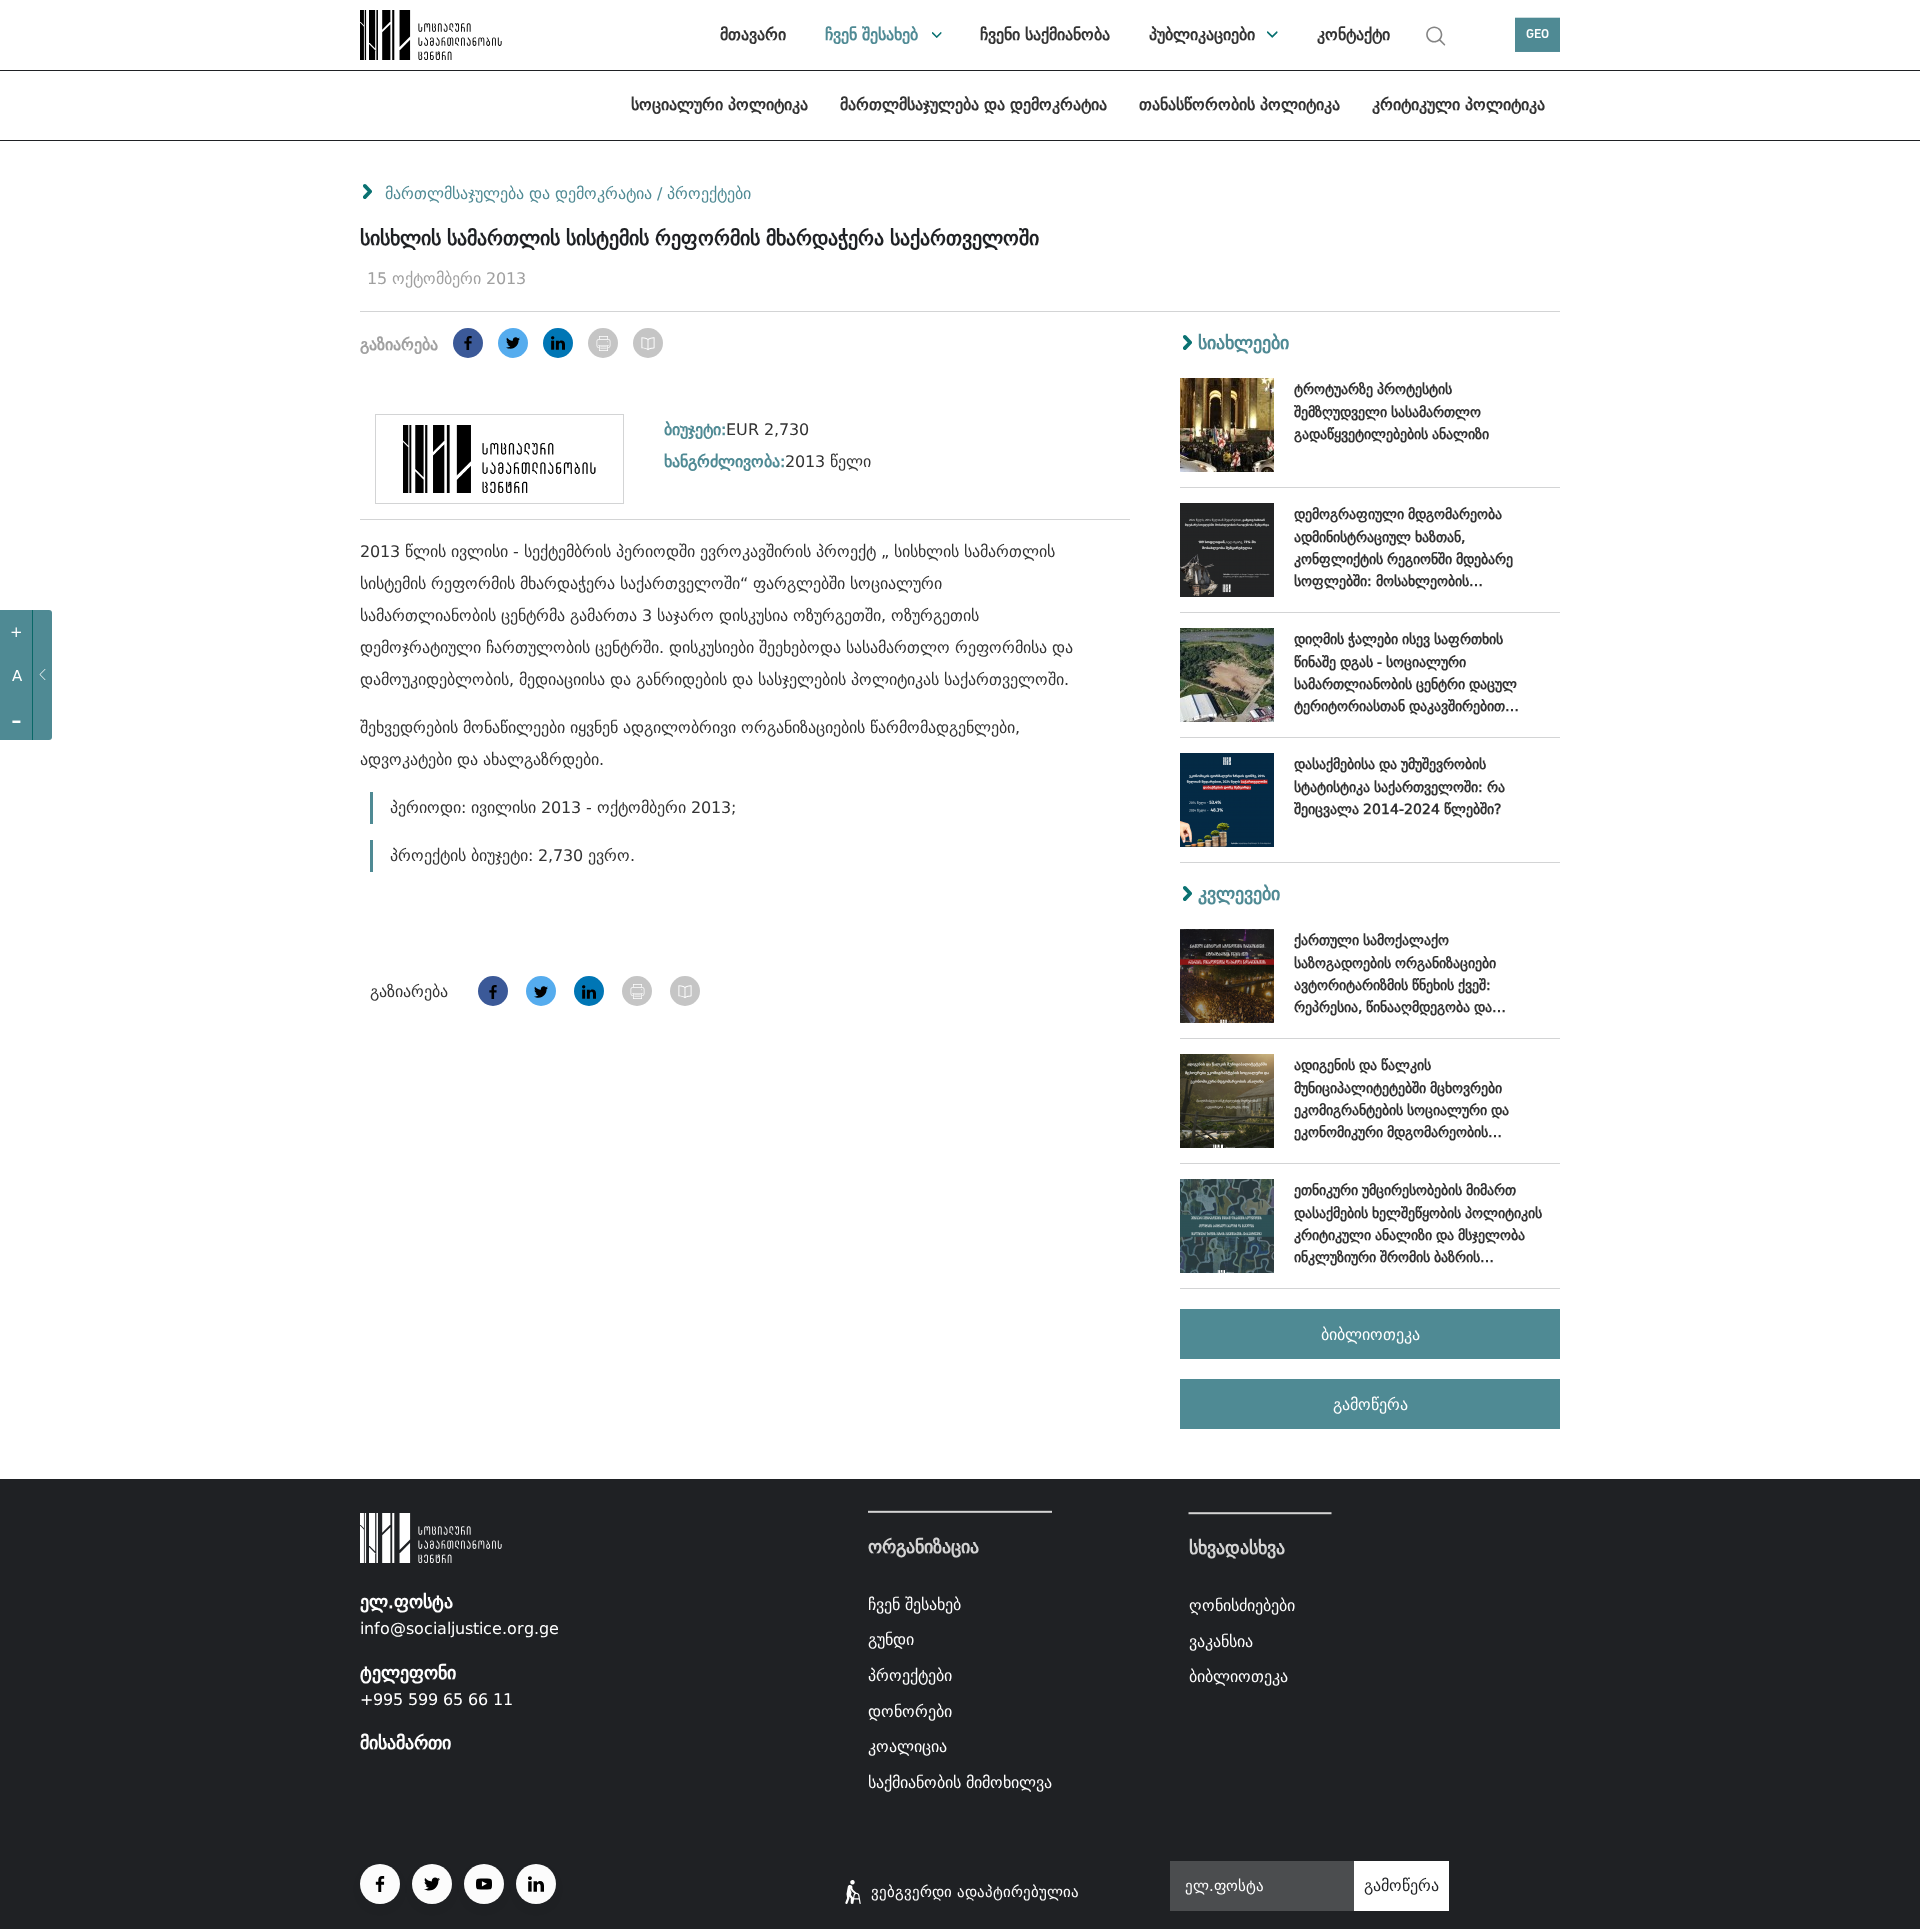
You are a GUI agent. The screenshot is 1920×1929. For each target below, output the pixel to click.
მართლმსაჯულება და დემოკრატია (973, 104)
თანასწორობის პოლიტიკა (1239, 104)
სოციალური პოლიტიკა (719, 104)
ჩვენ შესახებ (871, 34)
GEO (1537, 34)
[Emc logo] (430, 35)
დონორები (910, 1710)
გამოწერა (1370, 1404)
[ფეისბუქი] (468, 343)
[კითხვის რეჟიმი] (648, 343)
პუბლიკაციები (1202, 34)
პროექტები (709, 193)
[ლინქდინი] (558, 343)
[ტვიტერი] (513, 343)
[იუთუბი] (484, 1884)
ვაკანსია (1221, 1641)
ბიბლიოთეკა (1370, 1334)
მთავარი (753, 34)
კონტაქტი (1353, 34)
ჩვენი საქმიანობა (1045, 34)
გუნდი (891, 1639)
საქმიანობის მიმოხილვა (960, 1782)
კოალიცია (907, 1746)
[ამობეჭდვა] (603, 343)
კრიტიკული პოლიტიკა (1458, 104)
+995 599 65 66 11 (436, 1699)
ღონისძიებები (1242, 1605)
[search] (1436, 36)
